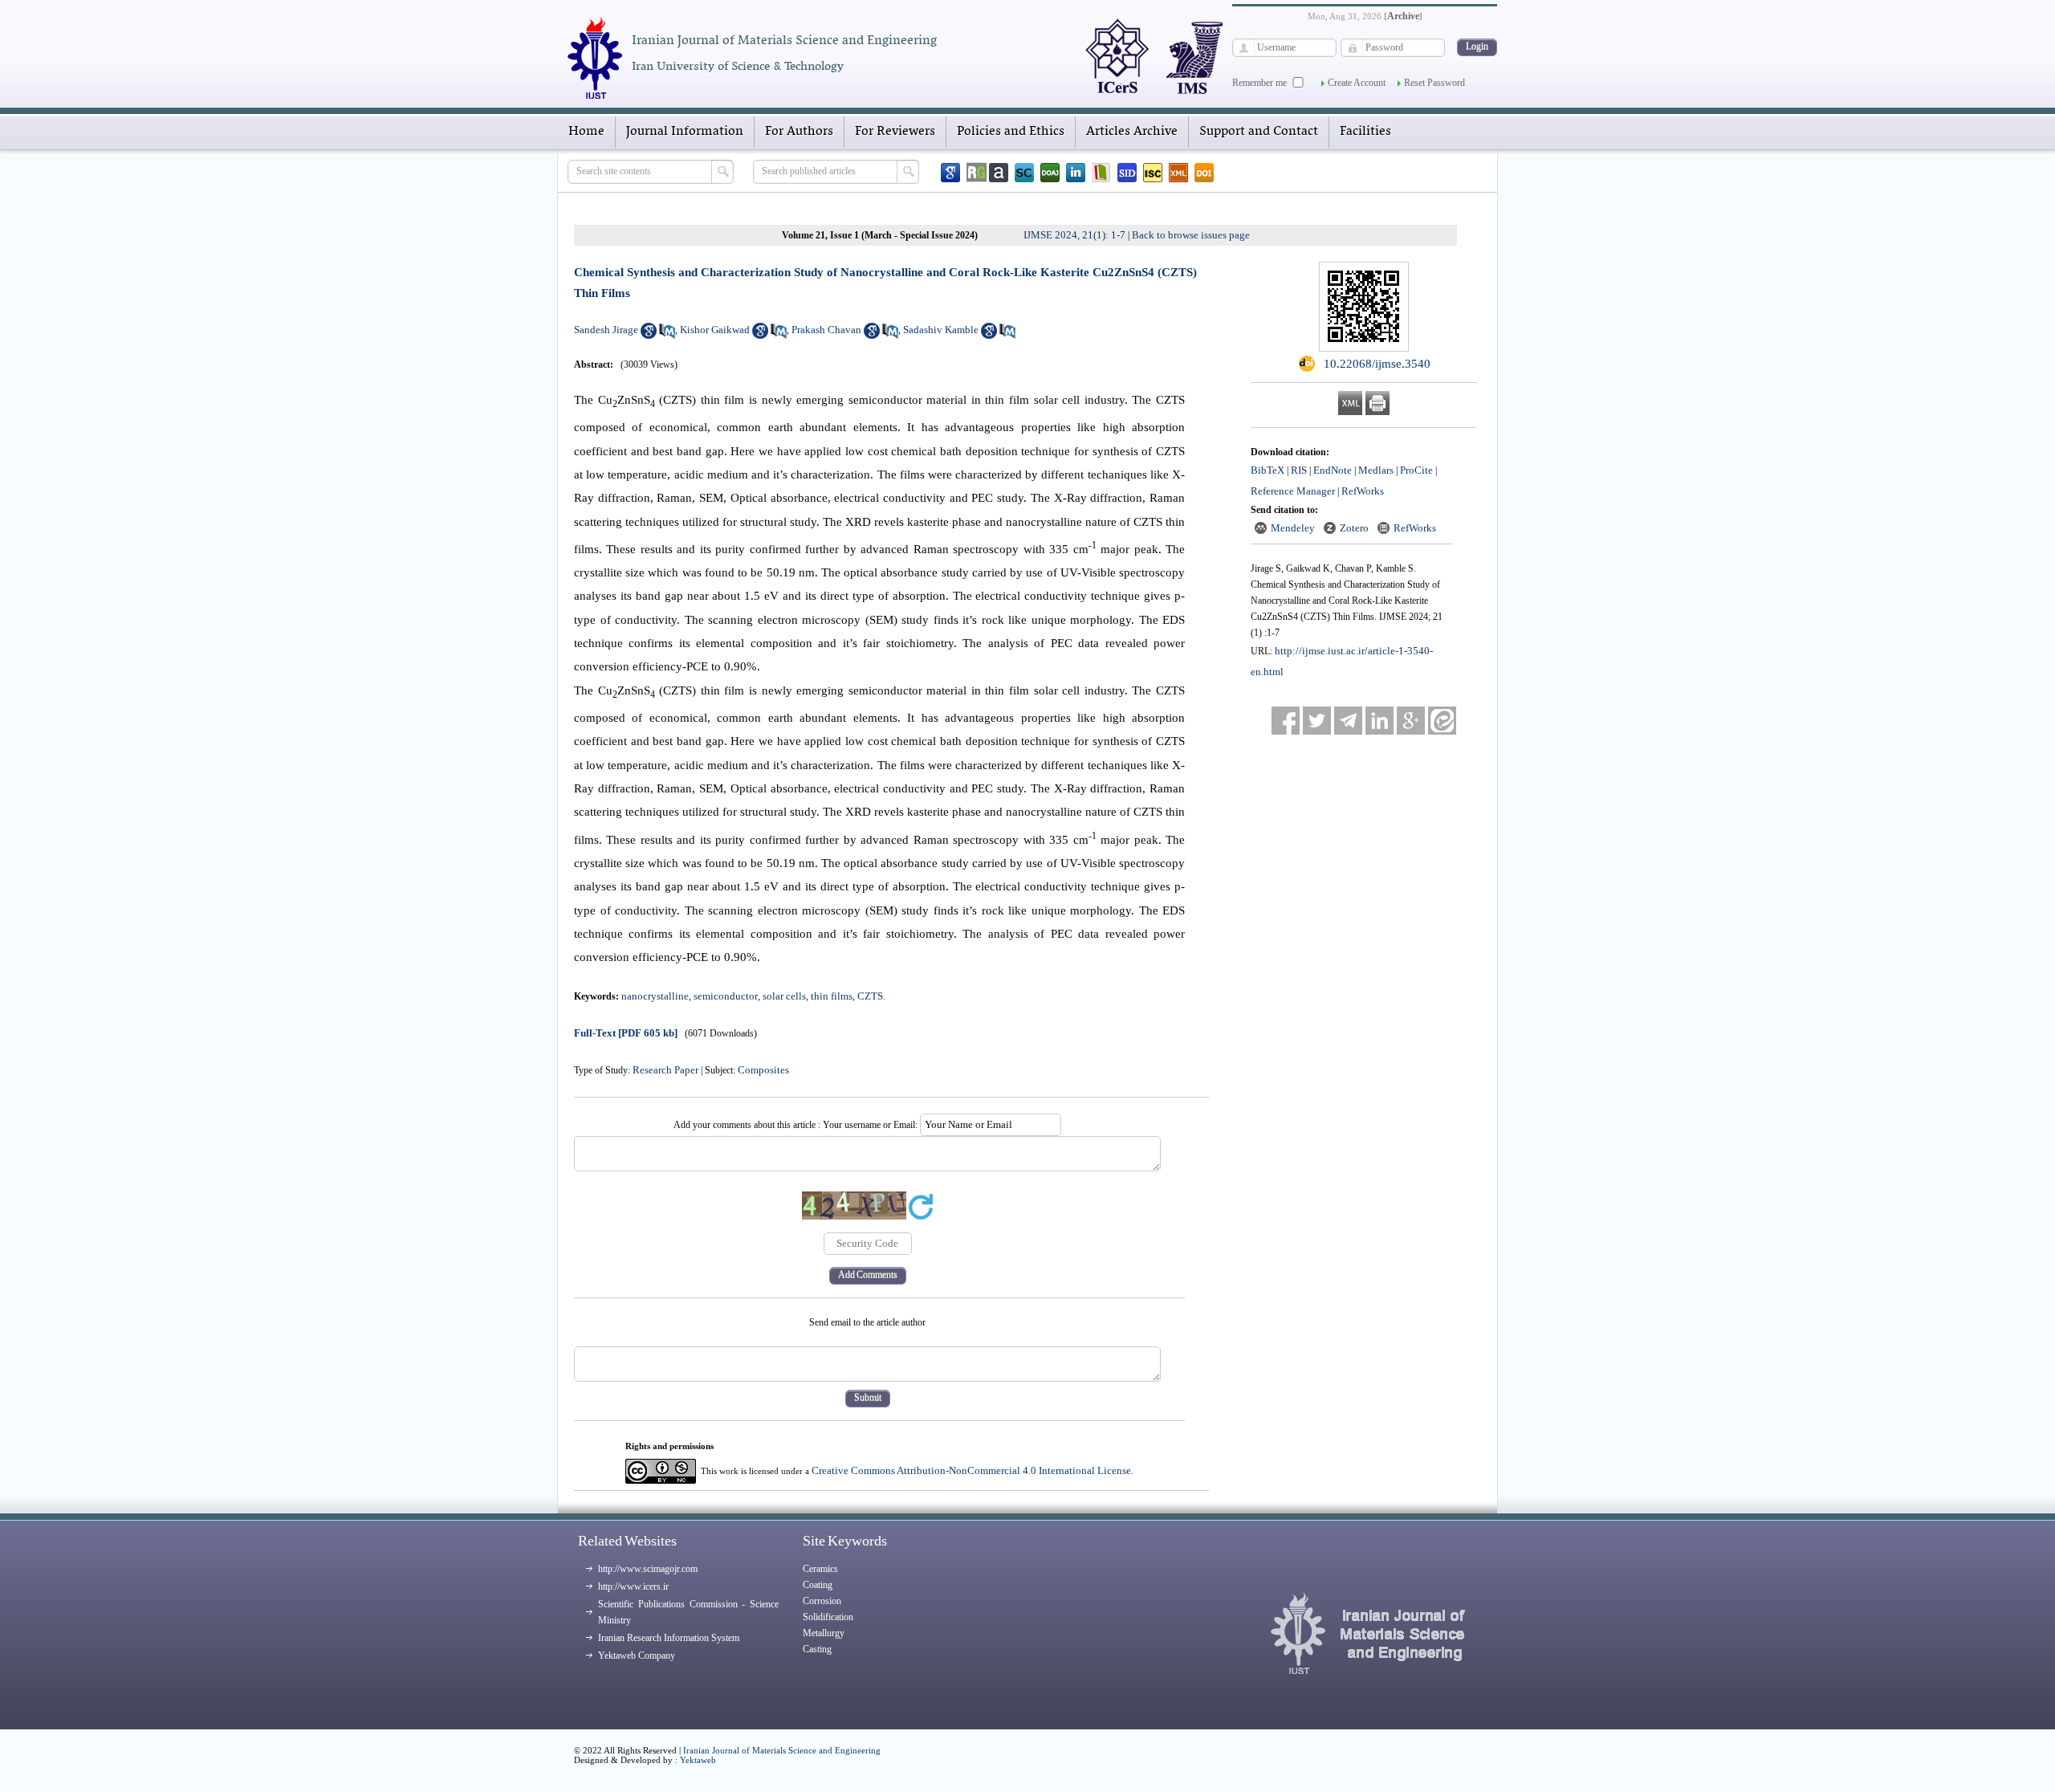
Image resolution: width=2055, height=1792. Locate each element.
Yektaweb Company (637, 1656)
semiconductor (726, 996)
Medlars (1376, 470)
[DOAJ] (1050, 173)
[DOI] (1204, 173)
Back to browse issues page (1191, 235)
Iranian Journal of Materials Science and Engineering (782, 1750)
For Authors (799, 132)
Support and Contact (1259, 132)
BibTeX (1268, 470)
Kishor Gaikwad (715, 330)
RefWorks (1363, 491)
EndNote (1333, 470)
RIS (1299, 470)
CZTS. (871, 996)
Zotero (1354, 528)
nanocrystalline (655, 996)
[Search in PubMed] (667, 335)
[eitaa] (1442, 721)
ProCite (1416, 470)
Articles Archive (1132, 132)
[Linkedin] (1076, 173)
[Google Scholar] (950, 173)
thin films (832, 996)
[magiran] (1101, 173)
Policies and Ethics (1011, 132)
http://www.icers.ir (633, 1586)
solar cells (784, 996)
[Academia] (999, 173)
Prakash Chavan (826, 330)
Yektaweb (698, 1760)
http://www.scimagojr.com (648, 1569)
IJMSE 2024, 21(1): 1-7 (1074, 235)
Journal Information (685, 132)
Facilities (1365, 132)
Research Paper (665, 1070)
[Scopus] (1024, 173)
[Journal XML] (1178, 173)
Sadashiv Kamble (941, 330)
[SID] (1127, 173)
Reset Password (1434, 83)
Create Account (1357, 83)
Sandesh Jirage (606, 330)
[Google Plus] (1411, 721)
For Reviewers (895, 132)
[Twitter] (1317, 721)
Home (586, 132)
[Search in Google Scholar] (649, 335)
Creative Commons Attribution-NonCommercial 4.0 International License (971, 1470)
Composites (763, 1070)
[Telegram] (1348, 721)
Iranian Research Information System (669, 1638)
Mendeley (1293, 528)
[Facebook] (1286, 721)
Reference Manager (1293, 491)
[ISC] (1153, 173)
